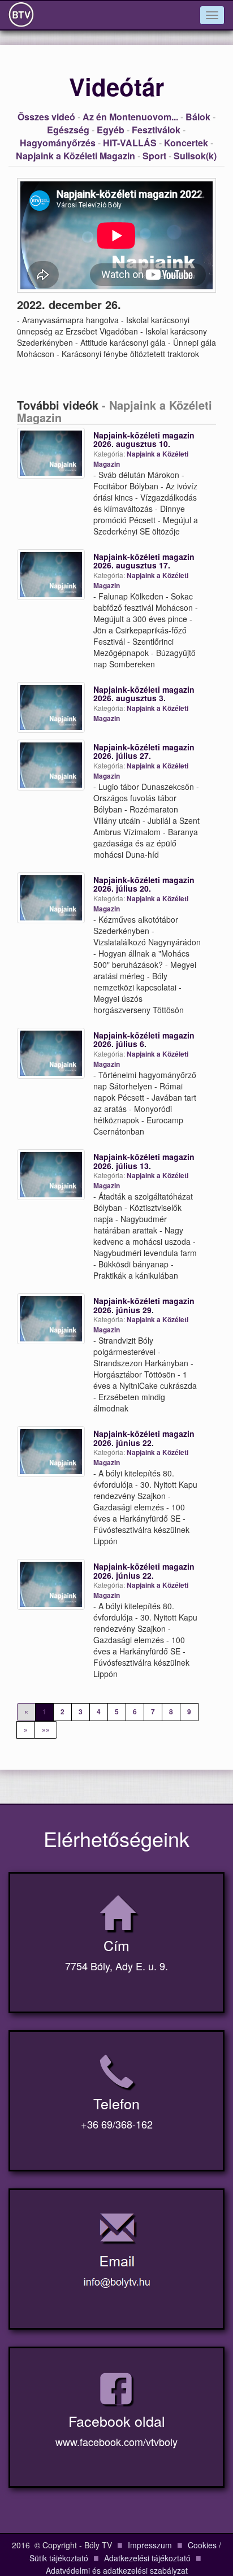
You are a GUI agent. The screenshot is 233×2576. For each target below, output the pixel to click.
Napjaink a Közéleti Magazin (75, 156)
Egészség (68, 130)
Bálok (198, 117)
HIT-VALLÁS (130, 143)
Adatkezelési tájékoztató (147, 2558)
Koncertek (186, 143)
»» (46, 1730)
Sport (154, 156)
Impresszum (150, 2545)
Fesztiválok (156, 130)
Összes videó (46, 117)
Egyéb (111, 130)
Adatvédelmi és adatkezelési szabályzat (117, 2570)
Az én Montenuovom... (130, 117)
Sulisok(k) (195, 156)
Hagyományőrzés (58, 143)
